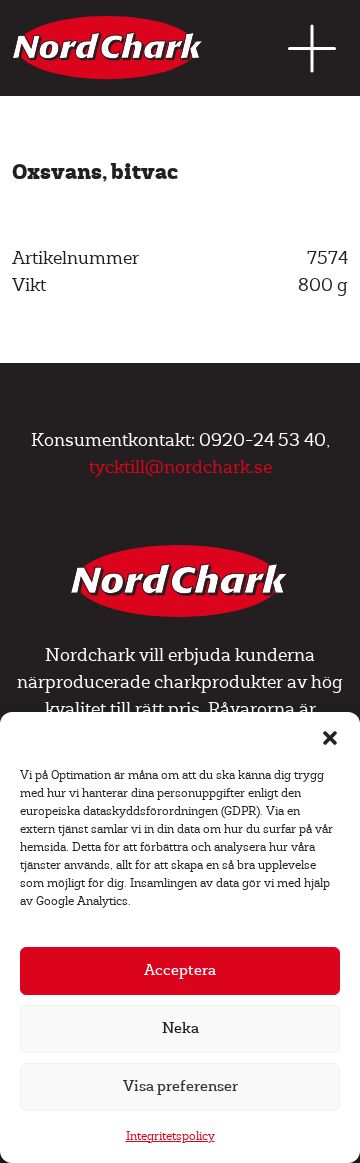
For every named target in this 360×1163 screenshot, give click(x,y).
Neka (180, 1028)
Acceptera (180, 970)
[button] (330, 737)
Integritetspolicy (170, 1136)
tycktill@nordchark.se (180, 467)
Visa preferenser (180, 1086)
